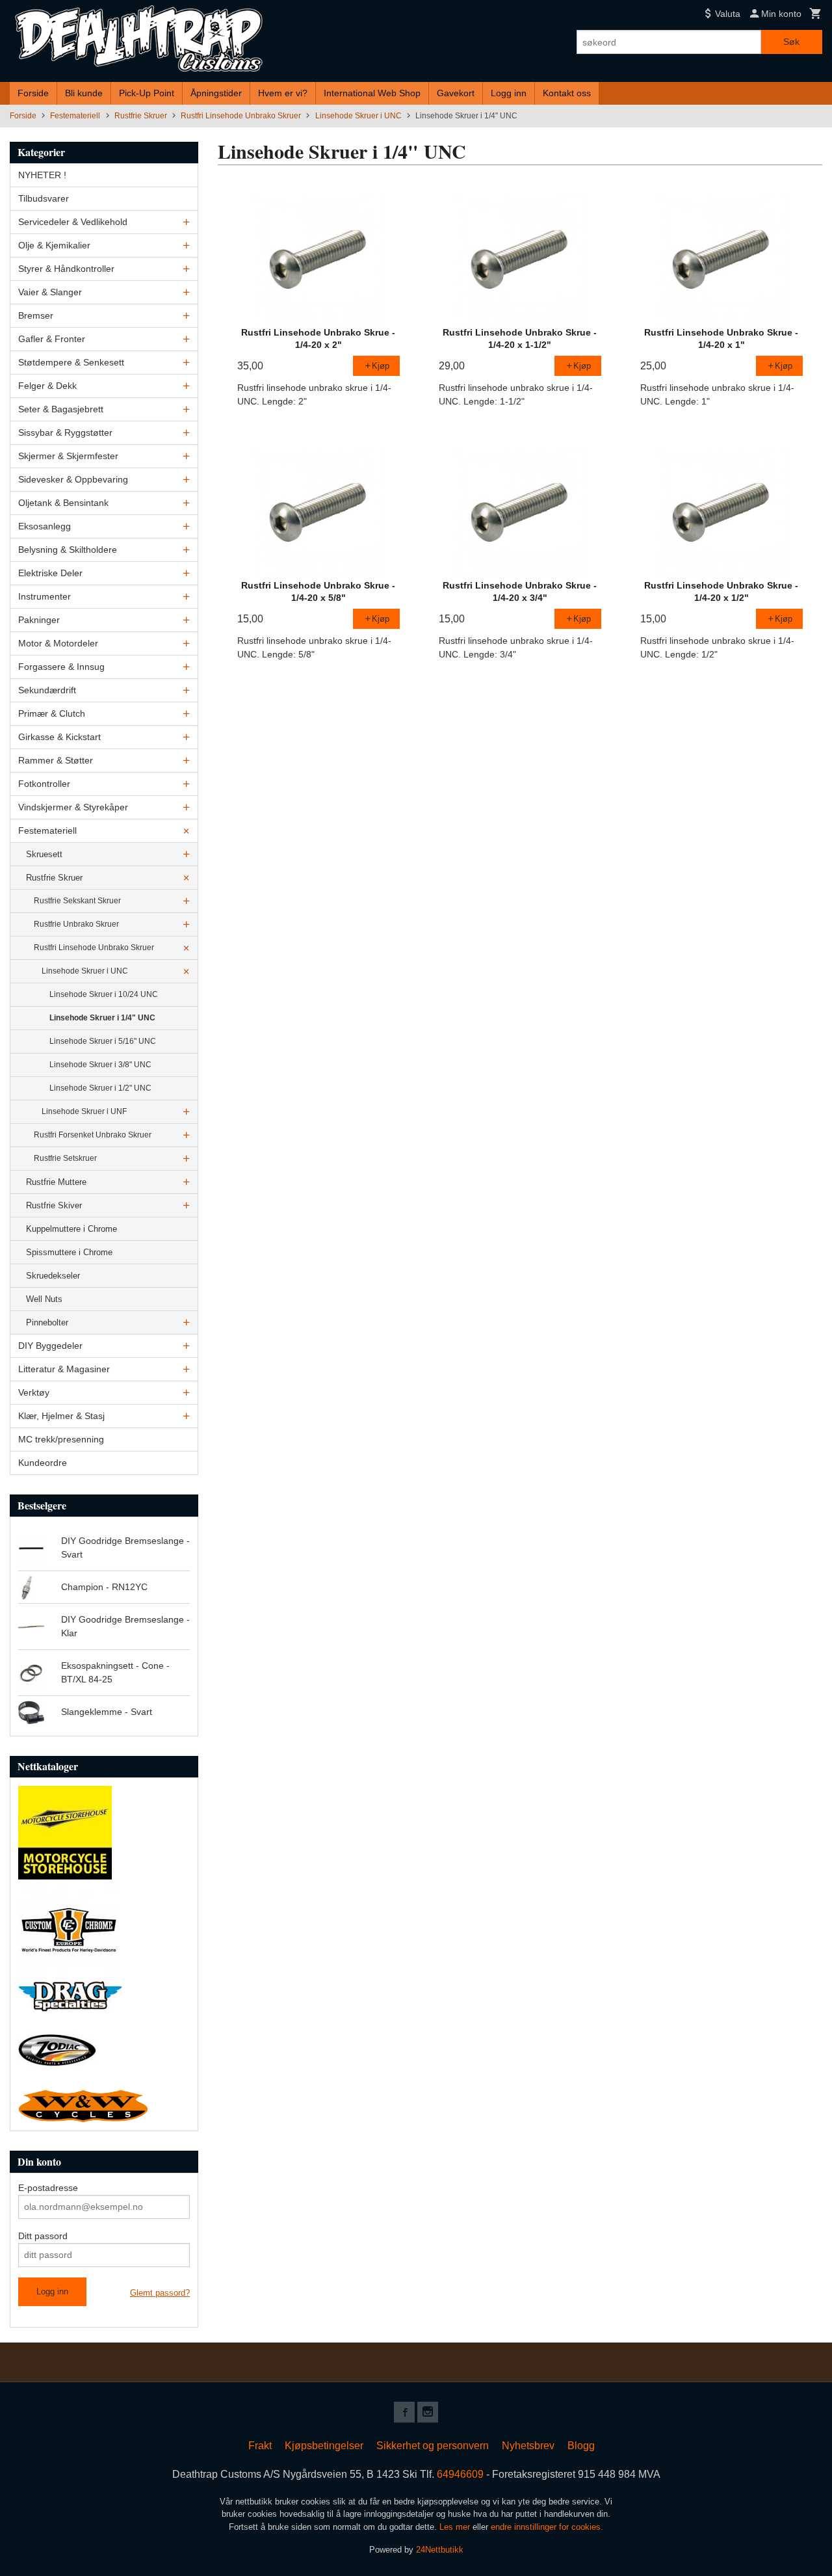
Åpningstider (216, 93)
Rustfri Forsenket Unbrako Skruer (93, 1135)
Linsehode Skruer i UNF (84, 1111)
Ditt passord (43, 2236)
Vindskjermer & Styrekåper (73, 807)
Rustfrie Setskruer (65, 1158)
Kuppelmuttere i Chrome (71, 1229)
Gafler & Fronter (52, 339)
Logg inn (509, 93)
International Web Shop (372, 93)
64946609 (460, 2474)
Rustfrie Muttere (56, 1182)
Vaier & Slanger (50, 292)
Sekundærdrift (47, 690)
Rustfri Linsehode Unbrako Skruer (94, 948)
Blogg (581, 2446)
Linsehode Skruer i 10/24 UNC (104, 994)
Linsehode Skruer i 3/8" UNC (100, 1065)
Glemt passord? (160, 2293)
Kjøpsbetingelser (324, 2446)
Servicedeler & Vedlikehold (73, 222)
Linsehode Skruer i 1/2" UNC (100, 1088)
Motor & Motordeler (58, 643)
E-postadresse (48, 2188)
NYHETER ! (42, 175)
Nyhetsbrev (528, 2446)
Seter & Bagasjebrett (61, 409)
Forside (33, 93)
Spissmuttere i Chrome (69, 1252)
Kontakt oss (567, 93)
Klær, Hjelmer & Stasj (61, 1416)
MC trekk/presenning (61, 1439)
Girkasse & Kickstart (59, 737)
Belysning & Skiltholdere (68, 550)
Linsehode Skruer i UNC (85, 971)
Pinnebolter (47, 1322)
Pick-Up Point (147, 93)
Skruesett (44, 854)
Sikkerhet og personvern (433, 2446)
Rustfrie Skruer (54, 878)
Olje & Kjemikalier (54, 245)
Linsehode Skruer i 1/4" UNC (102, 1018)
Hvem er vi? (283, 93)
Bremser (36, 315)
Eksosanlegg (45, 526)
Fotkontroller (44, 784)
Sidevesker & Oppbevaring (73, 479)
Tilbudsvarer (44, 198)
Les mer (456, 2527)
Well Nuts (44, 1299)
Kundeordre (43, 1463)
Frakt (260, 2446)
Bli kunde (84, 93)
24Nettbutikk (440, 2550)
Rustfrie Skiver (54, 1205)
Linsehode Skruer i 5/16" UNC (103, 1041)
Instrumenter (45, 596)
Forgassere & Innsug (61, 667)
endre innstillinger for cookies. (547, 2527)
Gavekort (456, 93)
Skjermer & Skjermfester (68, 456)
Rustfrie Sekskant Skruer (77, 901)
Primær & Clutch (52, 713)
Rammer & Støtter (56, 760)
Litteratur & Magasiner (64, 1369)
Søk (791, 42)
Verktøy (34, 1392)
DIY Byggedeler (50, 1346)
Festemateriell (47, 830)
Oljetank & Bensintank (63, 503)
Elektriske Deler (50, 573)
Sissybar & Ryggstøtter (65, 432)
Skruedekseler (53, 1276)
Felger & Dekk (47, 386)
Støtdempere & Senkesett (71, 362)
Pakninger (39, 620)
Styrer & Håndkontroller (66, 269)
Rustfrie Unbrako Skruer (76, 924)
